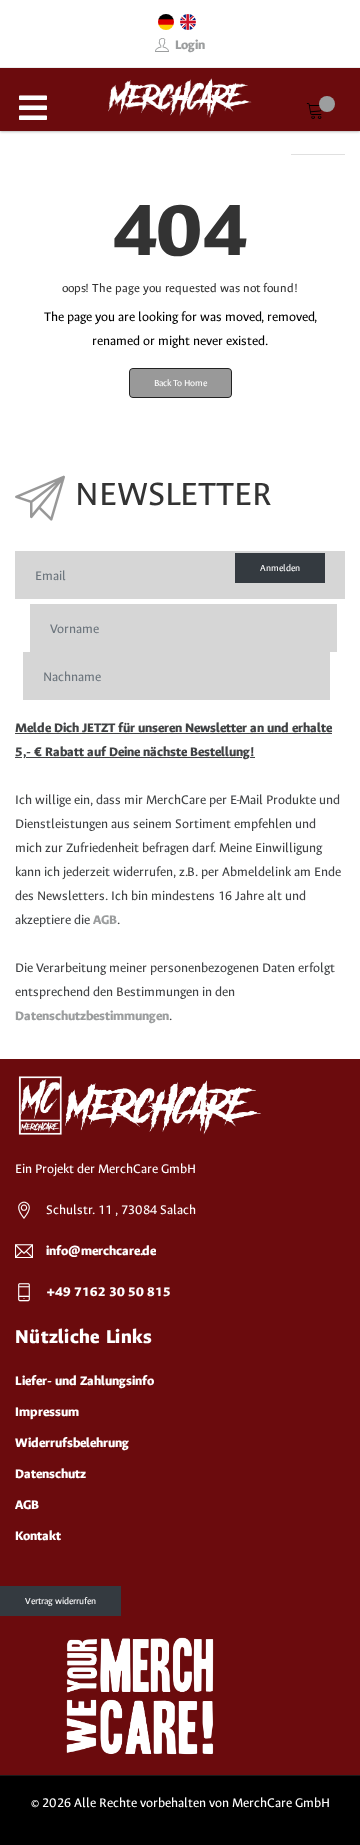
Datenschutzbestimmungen (92, 1015)
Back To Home (180, 383)
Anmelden (280, 568)
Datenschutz (50, 1473)
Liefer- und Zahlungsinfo (84, 1380)
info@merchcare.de (101, 1250)
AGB (105, 919)
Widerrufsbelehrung (72, 1442)
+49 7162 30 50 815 (108, 1291)
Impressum (47, 1411)
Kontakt (38, 1535)
